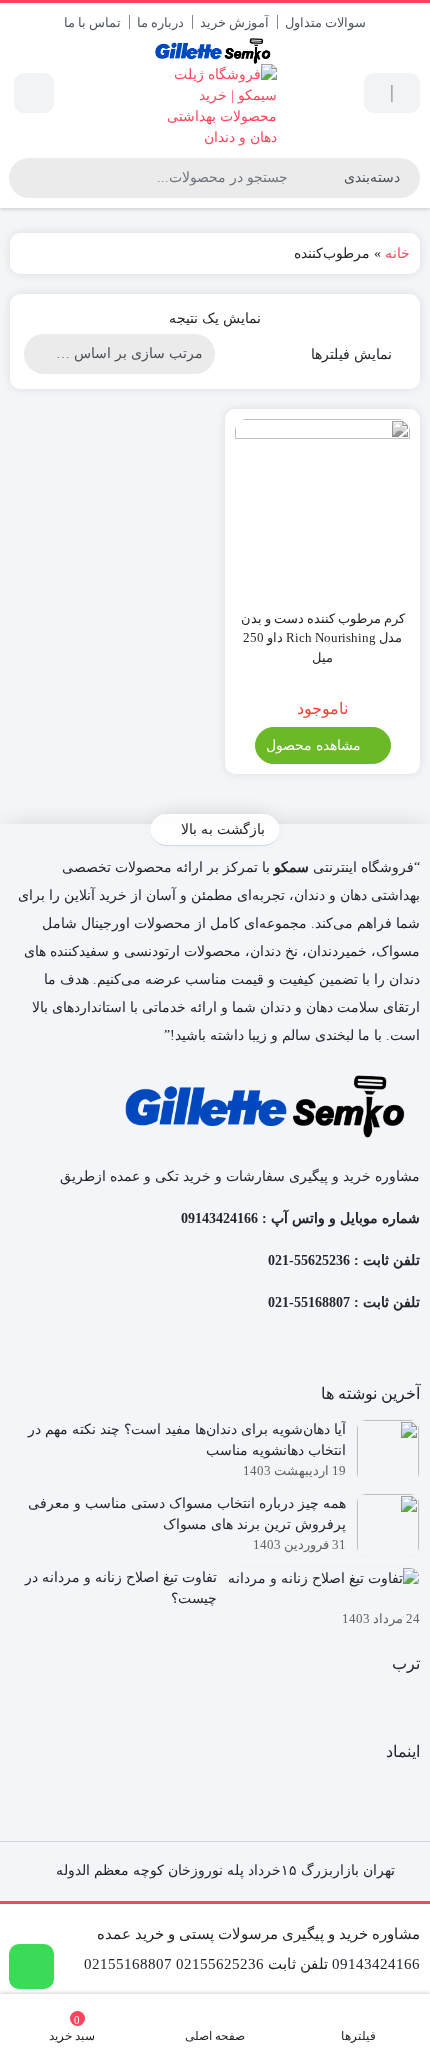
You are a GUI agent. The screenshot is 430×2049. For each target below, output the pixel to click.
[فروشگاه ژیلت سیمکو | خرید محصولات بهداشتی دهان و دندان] (214, 93)
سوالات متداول (325, 22)
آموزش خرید (234, 22)
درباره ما (160, 22)
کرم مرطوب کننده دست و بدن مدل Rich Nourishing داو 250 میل (323, 638)
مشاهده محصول (315, 745)
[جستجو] (27, 178)
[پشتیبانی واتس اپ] (31, 1966)
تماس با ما (92, 22)
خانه (397, 253)
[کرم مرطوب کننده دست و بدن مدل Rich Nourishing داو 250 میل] (322, 506)
